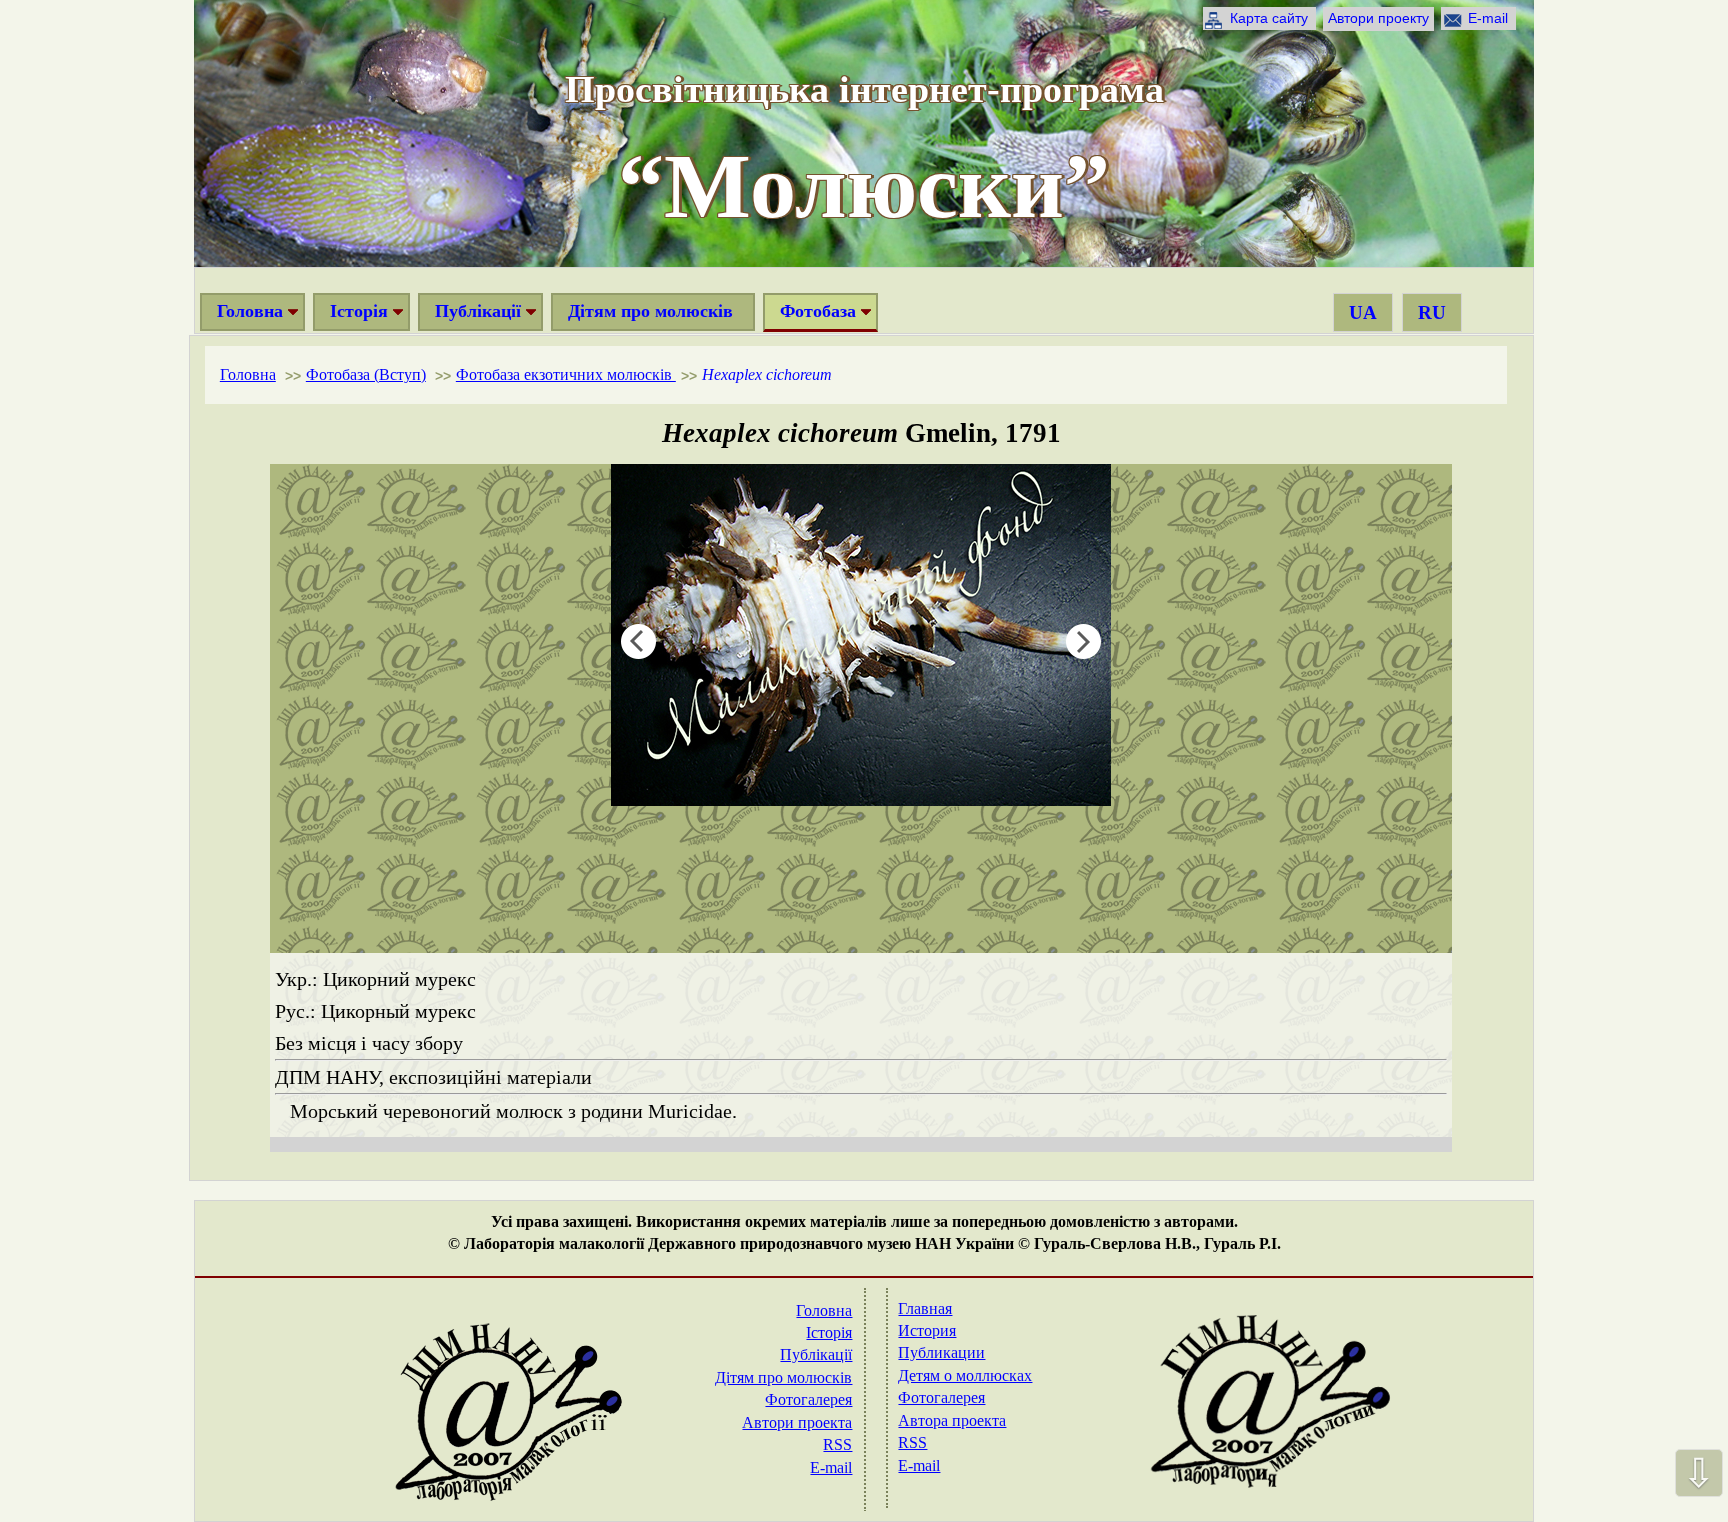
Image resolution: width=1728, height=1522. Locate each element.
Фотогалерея (808, 1399)
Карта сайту (1269, 18)
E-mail (1488, 18)
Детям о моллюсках (965, 1375)
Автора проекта (952, 1420)
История (927, 1330)
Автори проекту (1378, 18)
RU (1432, 312)
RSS (837, 1444)
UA (1363, 312)
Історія (359, 311)
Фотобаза (818, 311)
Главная (925, 1308)
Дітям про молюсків (650, 311)
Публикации (941, 1352)
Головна (250, 311)
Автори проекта (797, 1422)
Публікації (478, 311)
